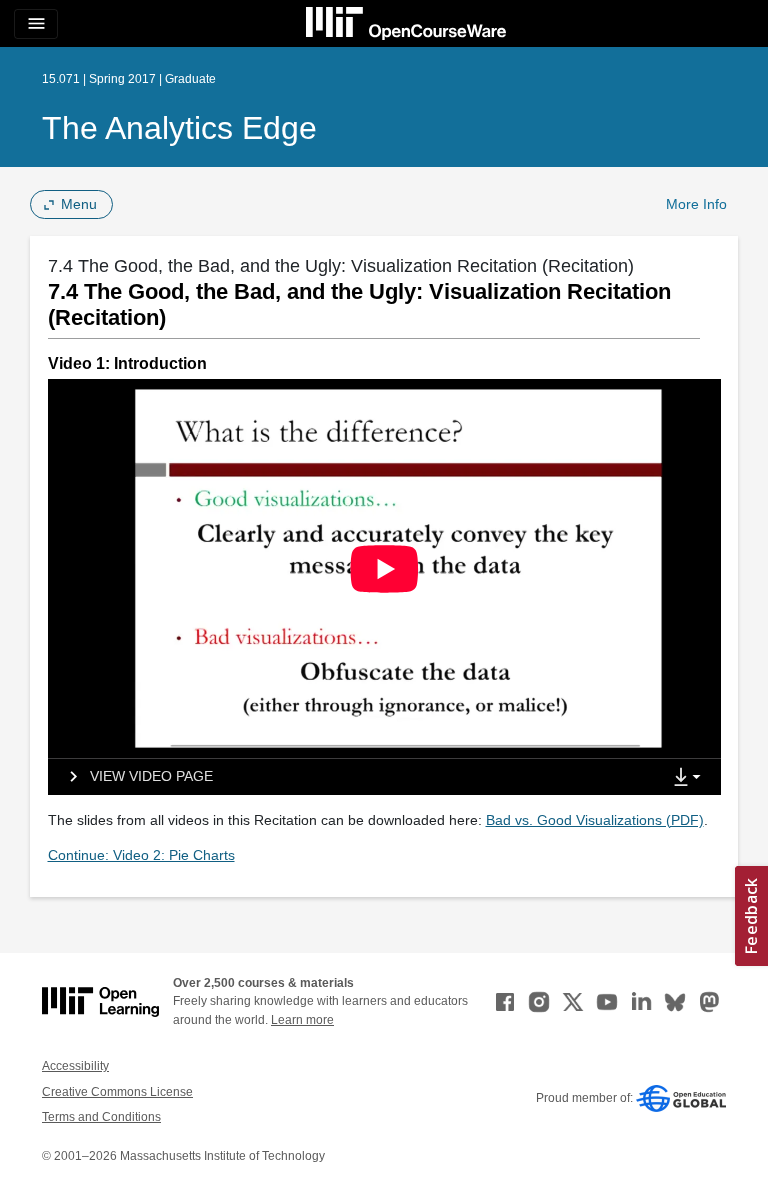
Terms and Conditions (101, 1117)
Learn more (302, 1020)
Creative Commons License (117, 1092)
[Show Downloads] (691, 778)
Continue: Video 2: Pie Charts (141, 855)
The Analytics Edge (179, 128)
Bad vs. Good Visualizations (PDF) (595, 820)
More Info (696, 204)
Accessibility (75, 1066)
